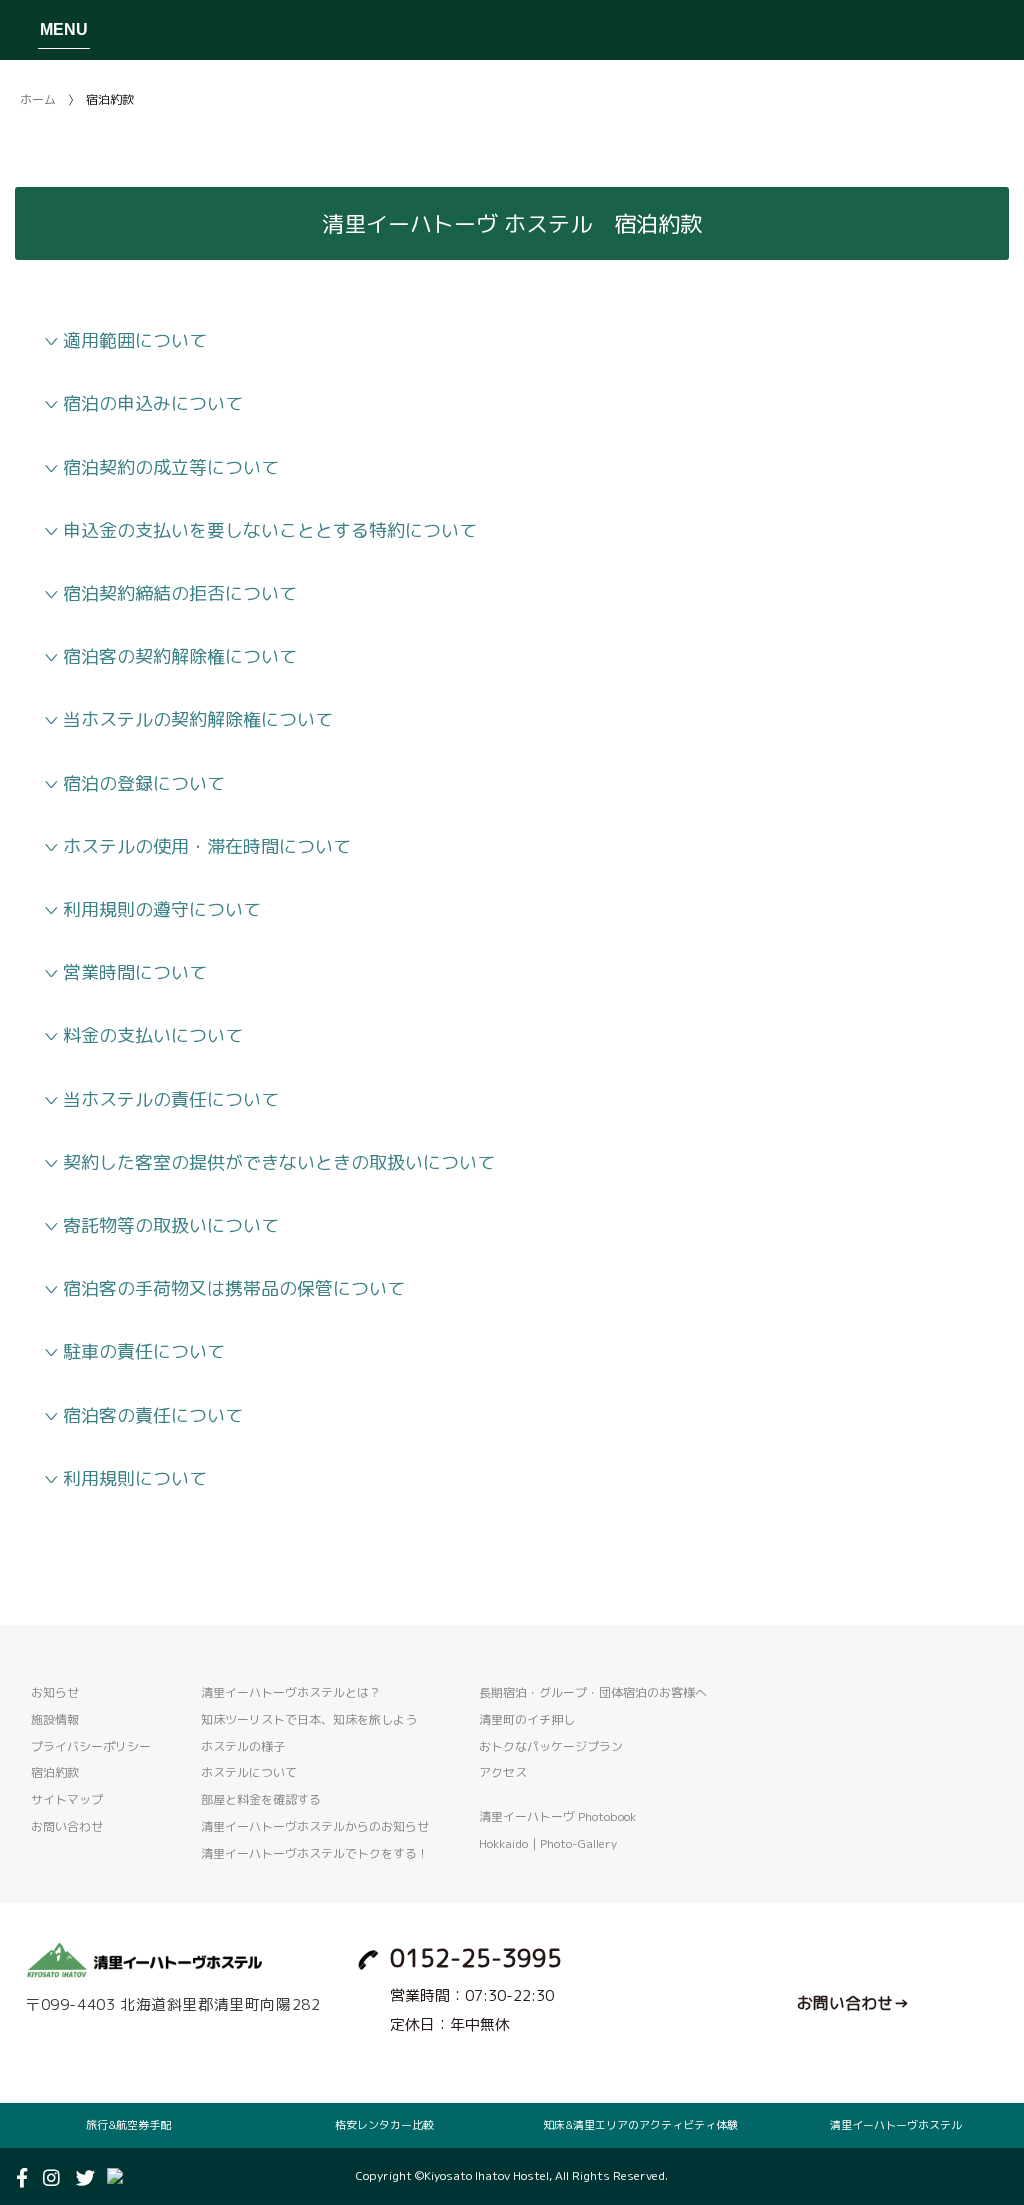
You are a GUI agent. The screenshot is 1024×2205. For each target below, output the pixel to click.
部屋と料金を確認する (261, 1799)
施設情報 (55, 1719)
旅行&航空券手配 (128, 2125)
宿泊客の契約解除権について (180, 656)
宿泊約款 (55, 1772)
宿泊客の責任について (153, 1415)
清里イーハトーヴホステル (896, 2125)
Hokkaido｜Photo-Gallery (548, 1843)
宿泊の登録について (144, 783)
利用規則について (135, 1478)
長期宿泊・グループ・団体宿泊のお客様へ (593, 1692)
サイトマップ (67, 1799)
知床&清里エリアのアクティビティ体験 (640, 2125)
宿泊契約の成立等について (171, 467)
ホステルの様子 (243, 1746)
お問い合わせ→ (853, 2003)
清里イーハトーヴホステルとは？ (291, 1692)
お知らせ (55, 1692)
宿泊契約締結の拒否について (180, 593)
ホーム (38, 99)
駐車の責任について (144, 1351)
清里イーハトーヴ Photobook (557, 1816)
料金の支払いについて (153, 1035)
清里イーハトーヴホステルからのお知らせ (315, 1826)
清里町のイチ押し (527, 1719)
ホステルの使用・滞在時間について (207, 846)
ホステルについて (249, 1772)
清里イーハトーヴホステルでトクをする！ (315, 1853)
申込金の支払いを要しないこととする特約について (270, 530)
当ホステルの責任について (171, 1099)
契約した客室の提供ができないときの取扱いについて (279, 1162)
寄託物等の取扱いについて (171, 1225)
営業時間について (135, 972)
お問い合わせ (67, 1826)
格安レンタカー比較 (384, 2125)
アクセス (503, 1772)
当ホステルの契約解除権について (198, 719)
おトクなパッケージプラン (551, 1746)
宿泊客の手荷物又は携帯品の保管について (234, 1288)
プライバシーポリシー (91, 1746)
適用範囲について (135, 340)
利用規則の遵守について (162, 909)
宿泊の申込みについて (153, 403)
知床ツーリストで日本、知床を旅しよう (309, 1719)
